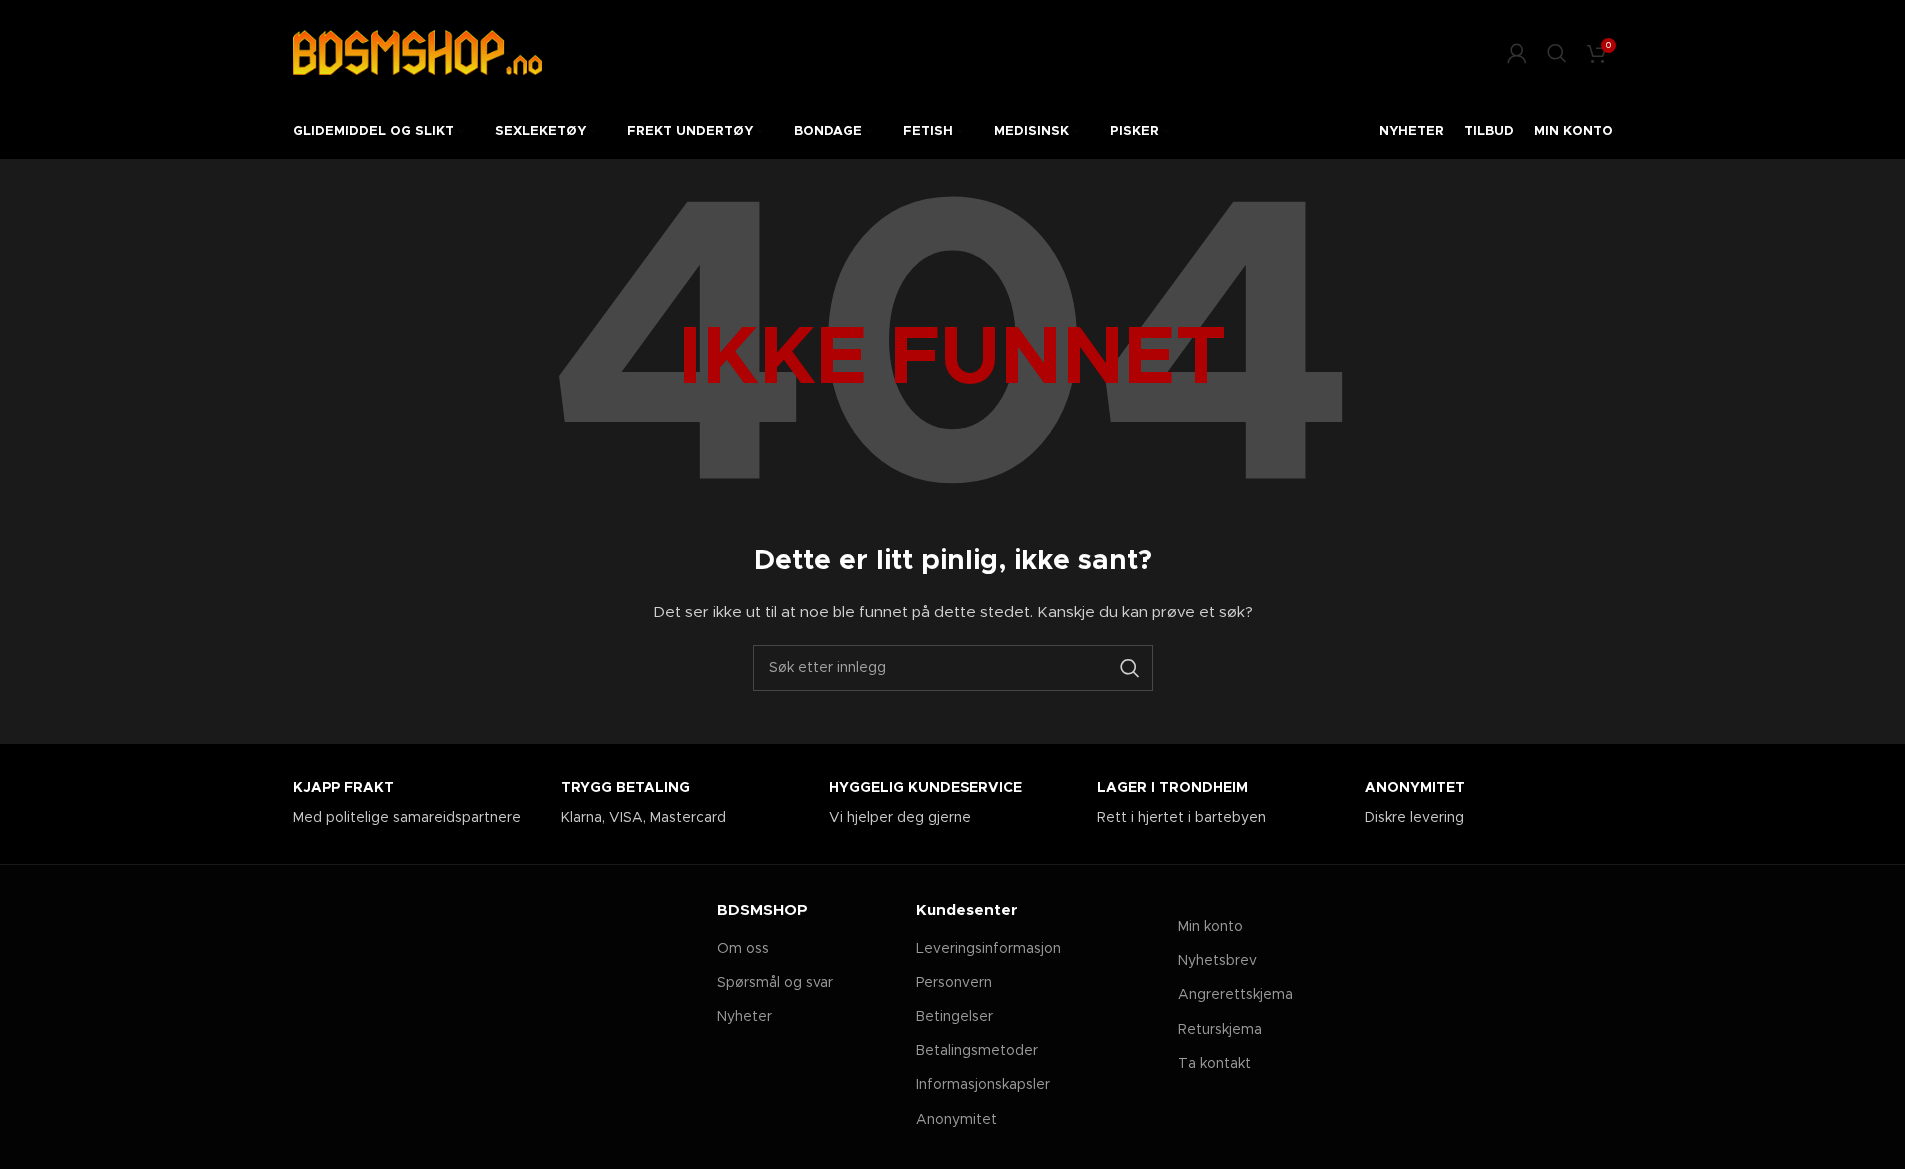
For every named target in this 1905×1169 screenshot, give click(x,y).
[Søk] (1557, 53)
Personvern (954, 983)
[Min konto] (1517, 53)
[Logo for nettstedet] (418, 52)
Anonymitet (956, 1120)
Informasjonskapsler (983, 1085)
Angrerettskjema (1235, 995)
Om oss (743, 949)
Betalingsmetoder (977, 1051)
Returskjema (1220, 1030)
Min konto (1210, 927)
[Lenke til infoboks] (417, 804)
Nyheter (744, 1017)
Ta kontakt (1214, 1064)
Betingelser (954, 1017)
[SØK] (1130, 668)
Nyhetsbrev (1217, 961)
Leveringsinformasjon (988, 949)
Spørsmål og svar (775, 983)
